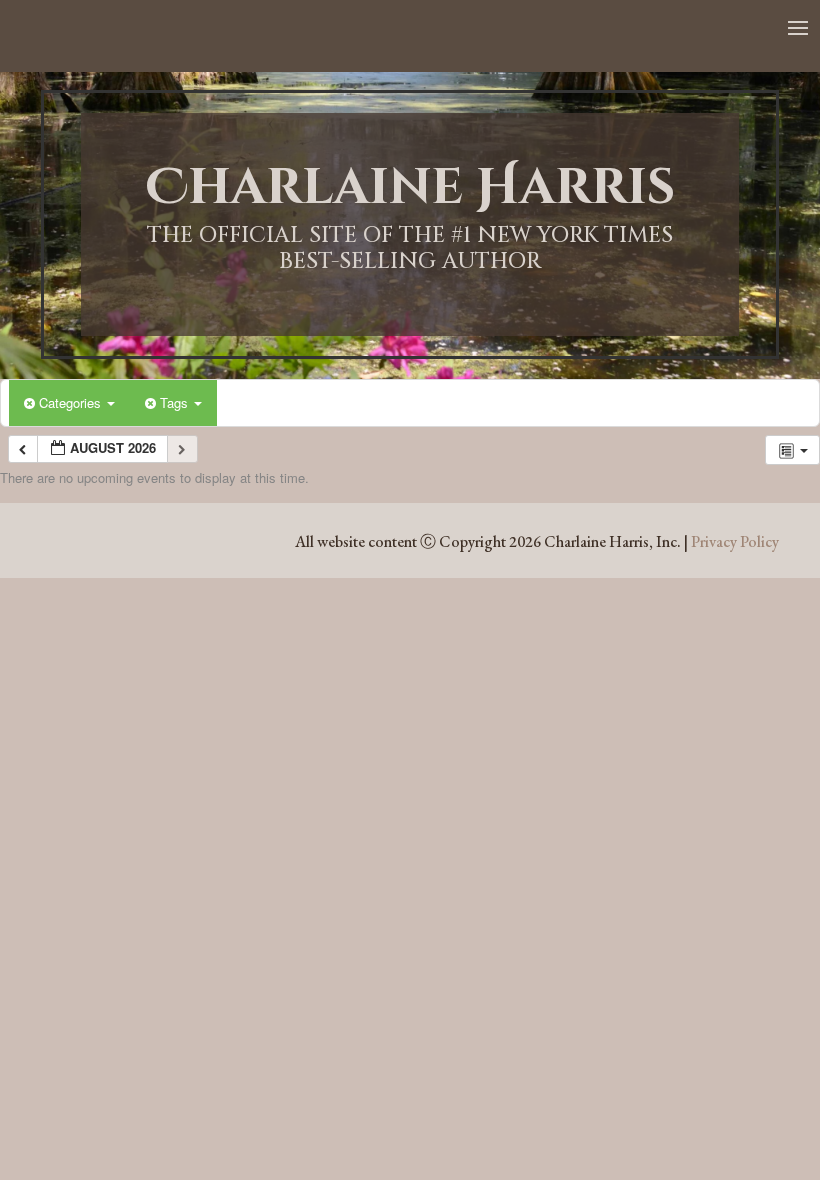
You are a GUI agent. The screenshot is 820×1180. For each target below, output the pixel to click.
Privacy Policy (735, 541)
